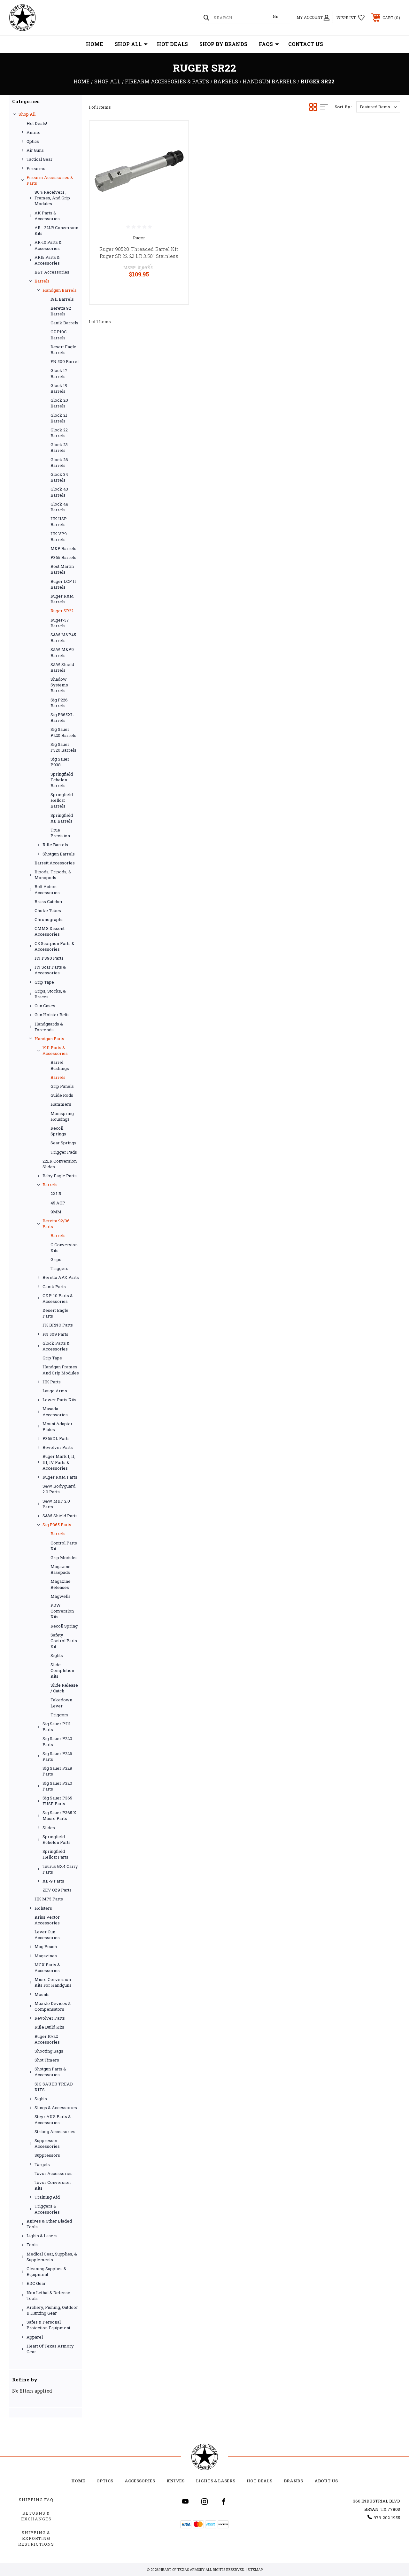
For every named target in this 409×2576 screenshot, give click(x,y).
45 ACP (58, 1203)
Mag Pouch (46, 1946)
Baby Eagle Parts (60, 1176)
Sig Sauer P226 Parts (57, 1756)
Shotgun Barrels (59, 854)
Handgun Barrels (60, 290)
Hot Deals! (37, 123)
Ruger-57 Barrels (60, 623)
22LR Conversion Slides (60, 1164)
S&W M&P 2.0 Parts (56, 1504)
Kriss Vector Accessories (47, 1920)
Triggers (59, 1268)
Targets (42, 2164)
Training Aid (47, 2197)
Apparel (35, 2337)
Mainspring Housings (62, 1116)
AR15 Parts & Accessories (47, 260)
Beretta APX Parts (61, 1277)
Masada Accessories (55, 1412)
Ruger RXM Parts (60, 1477)
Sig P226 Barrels (59, 703)
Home (95, 44)
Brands (293, 2481)
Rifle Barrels (55, 845)
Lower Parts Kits (59, 1400)
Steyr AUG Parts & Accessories (53, 2119)
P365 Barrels (63, 557)
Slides (49, 1828)
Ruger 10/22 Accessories (47, 2039)
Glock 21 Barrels (59, 418)
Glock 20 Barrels (59, 403)
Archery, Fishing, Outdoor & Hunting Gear (52, 2310)
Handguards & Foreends (49, 1027)
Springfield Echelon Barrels (62, 780)
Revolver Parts (58, 1447)
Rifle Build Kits (49, 2027)
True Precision (60, 833)
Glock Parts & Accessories (56, 1346)
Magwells (61, 1596)
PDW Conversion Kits (62, 1611)
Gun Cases (45, 1006)
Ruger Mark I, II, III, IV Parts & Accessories (59, 1462)
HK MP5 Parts (49, 1899)
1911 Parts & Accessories (55, 1050)
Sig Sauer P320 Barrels (63, 747)
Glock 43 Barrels (59, 492)
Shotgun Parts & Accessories (50, 2072)
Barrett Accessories (55, 863)
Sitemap (255, 2569)
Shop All (128, 44)
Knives (175, 2481)
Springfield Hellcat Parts (55, 1854)
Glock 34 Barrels (59, 477)
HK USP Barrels (59, 522)
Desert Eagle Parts (55, 1313)
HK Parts (52, 1382)
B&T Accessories (52, 272)
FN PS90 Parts (49, 958)
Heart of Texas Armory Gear (50, 2349)
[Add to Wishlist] (176, 149)
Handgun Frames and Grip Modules (61, 1370)
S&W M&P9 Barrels (62, 652)
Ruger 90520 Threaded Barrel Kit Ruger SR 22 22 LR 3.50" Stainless (139, 253)
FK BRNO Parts (58, 1325)
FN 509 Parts (55, 1334)
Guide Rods (62, 1095)
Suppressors (47, 2155)
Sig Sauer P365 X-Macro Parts (60, 1815)
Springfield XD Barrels (62, 818)
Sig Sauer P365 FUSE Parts (57, 1801)
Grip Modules (64, 1558)
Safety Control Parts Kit (64, 1641)
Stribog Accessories (55, 2131)
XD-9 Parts (53, 1881)
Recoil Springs (58, 1131)
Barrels (42, 281)
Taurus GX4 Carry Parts (60, 1869)
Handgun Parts (49, 1039)
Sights (57, 1655)
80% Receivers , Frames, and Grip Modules (52, 198)
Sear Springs (63, 1143)
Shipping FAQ (36, 2500)
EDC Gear (36, 2283)
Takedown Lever (61, 1703)
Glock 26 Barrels (59, 462)
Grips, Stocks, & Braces (50, 994)
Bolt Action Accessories (47, 889)
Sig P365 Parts (57, 1525)
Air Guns (35, 150)
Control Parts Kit (64, 1546)
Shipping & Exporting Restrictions (36, 2538)
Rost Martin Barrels (62, 569)
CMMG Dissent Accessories (50, 931)
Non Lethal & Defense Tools (48, 2295)
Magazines (46, 1956)
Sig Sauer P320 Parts (57, 1786)
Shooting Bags (49, 2051)
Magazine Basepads (61, 1569)
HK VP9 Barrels (59, 537)
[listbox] (378, 107)
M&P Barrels (63, 548)
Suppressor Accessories (47, 2143)
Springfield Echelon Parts (57, 1839)
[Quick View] (176, 134)
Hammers (61, 1104)
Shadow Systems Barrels (59, 685)
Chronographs (49, 919)
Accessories (140, 2481)
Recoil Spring (64, 1626)
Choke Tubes (48, 910)
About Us (326, 2481)
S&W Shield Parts (60, 1516)
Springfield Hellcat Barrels (62, 800)
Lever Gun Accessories (47, 1935)
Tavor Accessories (54, 2173)
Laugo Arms (55, 1391)
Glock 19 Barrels (59, 388)
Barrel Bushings (60, 1065)
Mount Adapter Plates (58, 1427)
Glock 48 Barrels (59, 507)
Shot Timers (47, 2060)
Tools (32, 2245)
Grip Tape (44, 982)
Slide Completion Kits (62, 1670)
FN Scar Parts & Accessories (50, 970)
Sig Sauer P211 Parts (57, 1727)
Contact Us (306, 44)
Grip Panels (62, 1086)
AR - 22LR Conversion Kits (56, 230)
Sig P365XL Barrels (62, 717)
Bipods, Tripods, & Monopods (53, 875)
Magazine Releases (61, 1584)
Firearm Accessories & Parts (50, 180)
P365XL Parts (56, 1438)
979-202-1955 (387, 2518)
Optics (33, 141)
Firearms (36, 168)
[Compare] (176, 164)
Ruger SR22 (62, 611)
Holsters (43, 1908)
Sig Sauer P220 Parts (57, 1741)
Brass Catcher (49, 901)
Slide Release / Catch (64, 1688)
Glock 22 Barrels (59, 433)
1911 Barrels (62, 299)
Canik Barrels (64, 323)
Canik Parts (54, 1287)
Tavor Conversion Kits (53, 2185)
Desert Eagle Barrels (63, 350)
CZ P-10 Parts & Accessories (58, 1298)
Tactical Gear (39, 159)
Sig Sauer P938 (60, 762)
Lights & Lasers (42, 2236)
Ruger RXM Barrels (62, 599)
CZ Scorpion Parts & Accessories (54, 946)
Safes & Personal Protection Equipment (48, 2325)
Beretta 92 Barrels (61, 311)
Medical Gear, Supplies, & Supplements (52, 2257)
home (78, 2481)
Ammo (34, 132)
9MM (56, 1212)
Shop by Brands (223, 44)
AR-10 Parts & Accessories (48, 245)
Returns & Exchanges (36, 2516)
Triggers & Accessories (47, 2209)
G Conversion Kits (64, 1248)
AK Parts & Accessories (47, 216)
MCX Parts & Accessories (47, 1968)
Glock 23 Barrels (59, 447)
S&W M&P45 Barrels (63, 638)
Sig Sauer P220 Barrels (63, 732)
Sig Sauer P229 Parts (57, 1771)
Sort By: (343, 107)
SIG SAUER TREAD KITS (54, 2087)
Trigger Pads (64, 1152)
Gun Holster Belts (52, 1015)
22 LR (56, 1194)
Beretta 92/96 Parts (56, 1224)
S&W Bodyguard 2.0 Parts (59, 1489)
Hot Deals (172, 44)
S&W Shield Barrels (62, 667)
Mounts (42, 1994)
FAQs (266, 44)
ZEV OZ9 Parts (57, 1890)
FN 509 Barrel (65, 361)
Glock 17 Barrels (59, 373)
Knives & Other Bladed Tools (49, 2224)
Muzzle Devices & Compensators (53, 2006)
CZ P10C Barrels (59, 335)
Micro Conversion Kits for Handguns (53, 1982)
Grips (56, 1259)
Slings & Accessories (56, 2108)
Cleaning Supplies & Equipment (46, 2271)
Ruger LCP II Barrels (63, 584)
